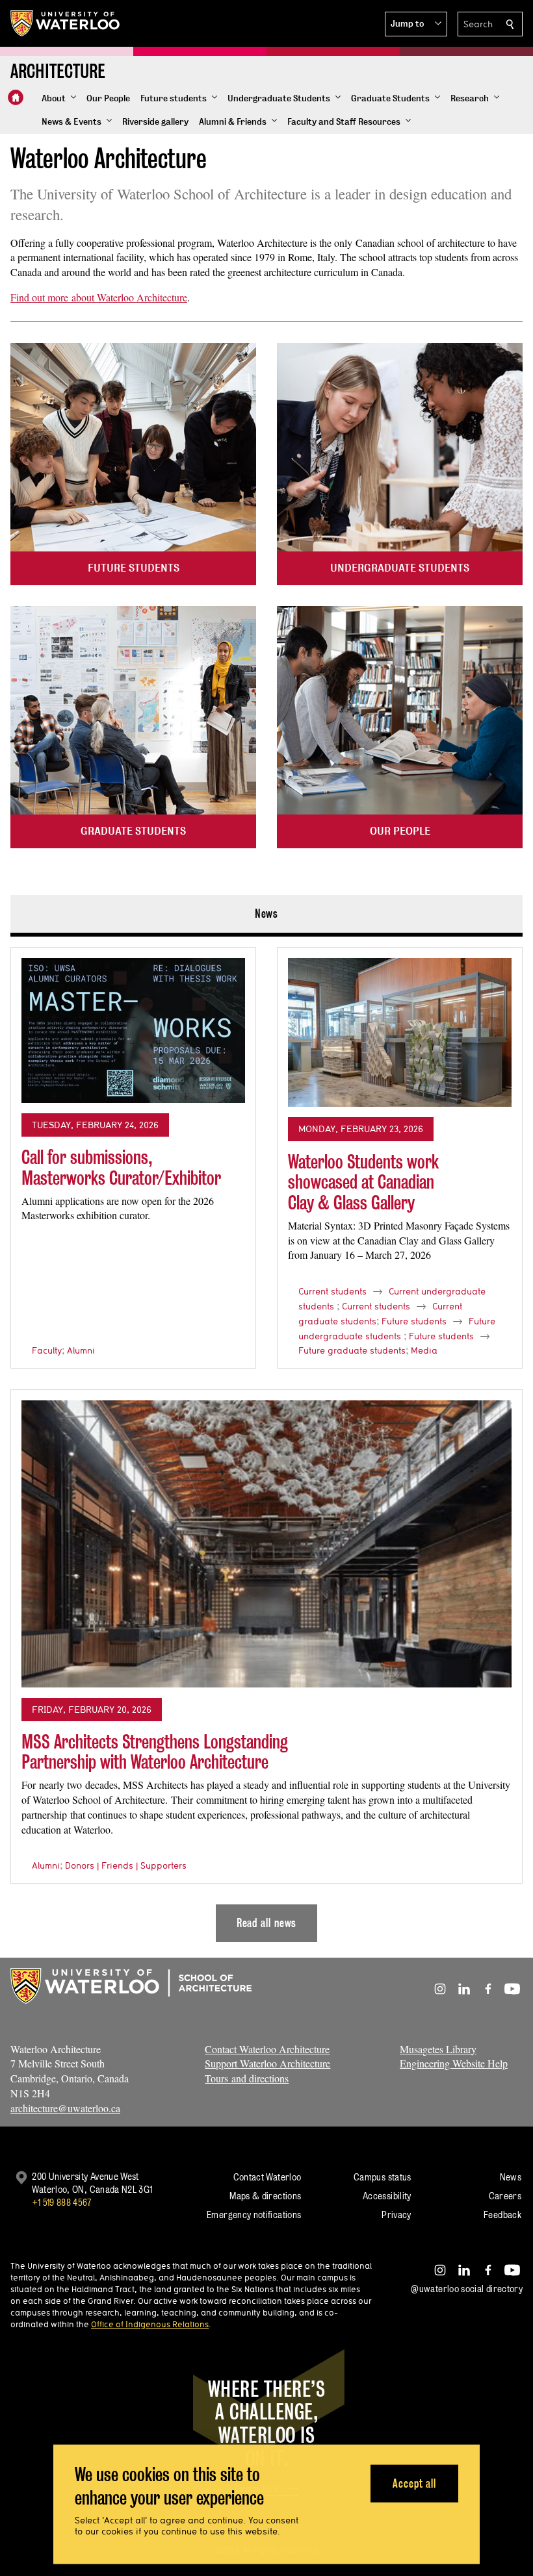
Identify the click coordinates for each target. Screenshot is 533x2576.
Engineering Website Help (454, 2063)
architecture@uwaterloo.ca (65, 2108)
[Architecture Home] (16, 97)
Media (424, 1350)
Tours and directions (247, 2078)
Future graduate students (352, 1350)
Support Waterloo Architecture (267, 2063)
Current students (332, 1291)
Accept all (414, 2483)
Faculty (47, 1350)
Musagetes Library (438, 2049)
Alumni (81, 1350)
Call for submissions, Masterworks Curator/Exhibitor (121, 1168)
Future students (414, 1321)
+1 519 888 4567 (62, 2202)
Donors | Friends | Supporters (126, 1865)
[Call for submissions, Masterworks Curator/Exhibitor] (133, 1030)
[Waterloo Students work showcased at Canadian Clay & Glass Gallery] (400, 1032)
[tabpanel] (266, 1439)
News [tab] (267, 914)
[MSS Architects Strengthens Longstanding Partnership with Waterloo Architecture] (266, 1544)
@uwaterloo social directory (467, 2289)
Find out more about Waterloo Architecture (99, 297)
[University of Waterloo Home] (66, 23)
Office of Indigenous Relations (150, 2324)
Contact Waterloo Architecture (267, 2049)
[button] (416, 24)
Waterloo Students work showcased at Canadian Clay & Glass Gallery (363, 1182)
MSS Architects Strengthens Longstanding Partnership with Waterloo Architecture (155, 1752)
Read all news (267, 1923)
